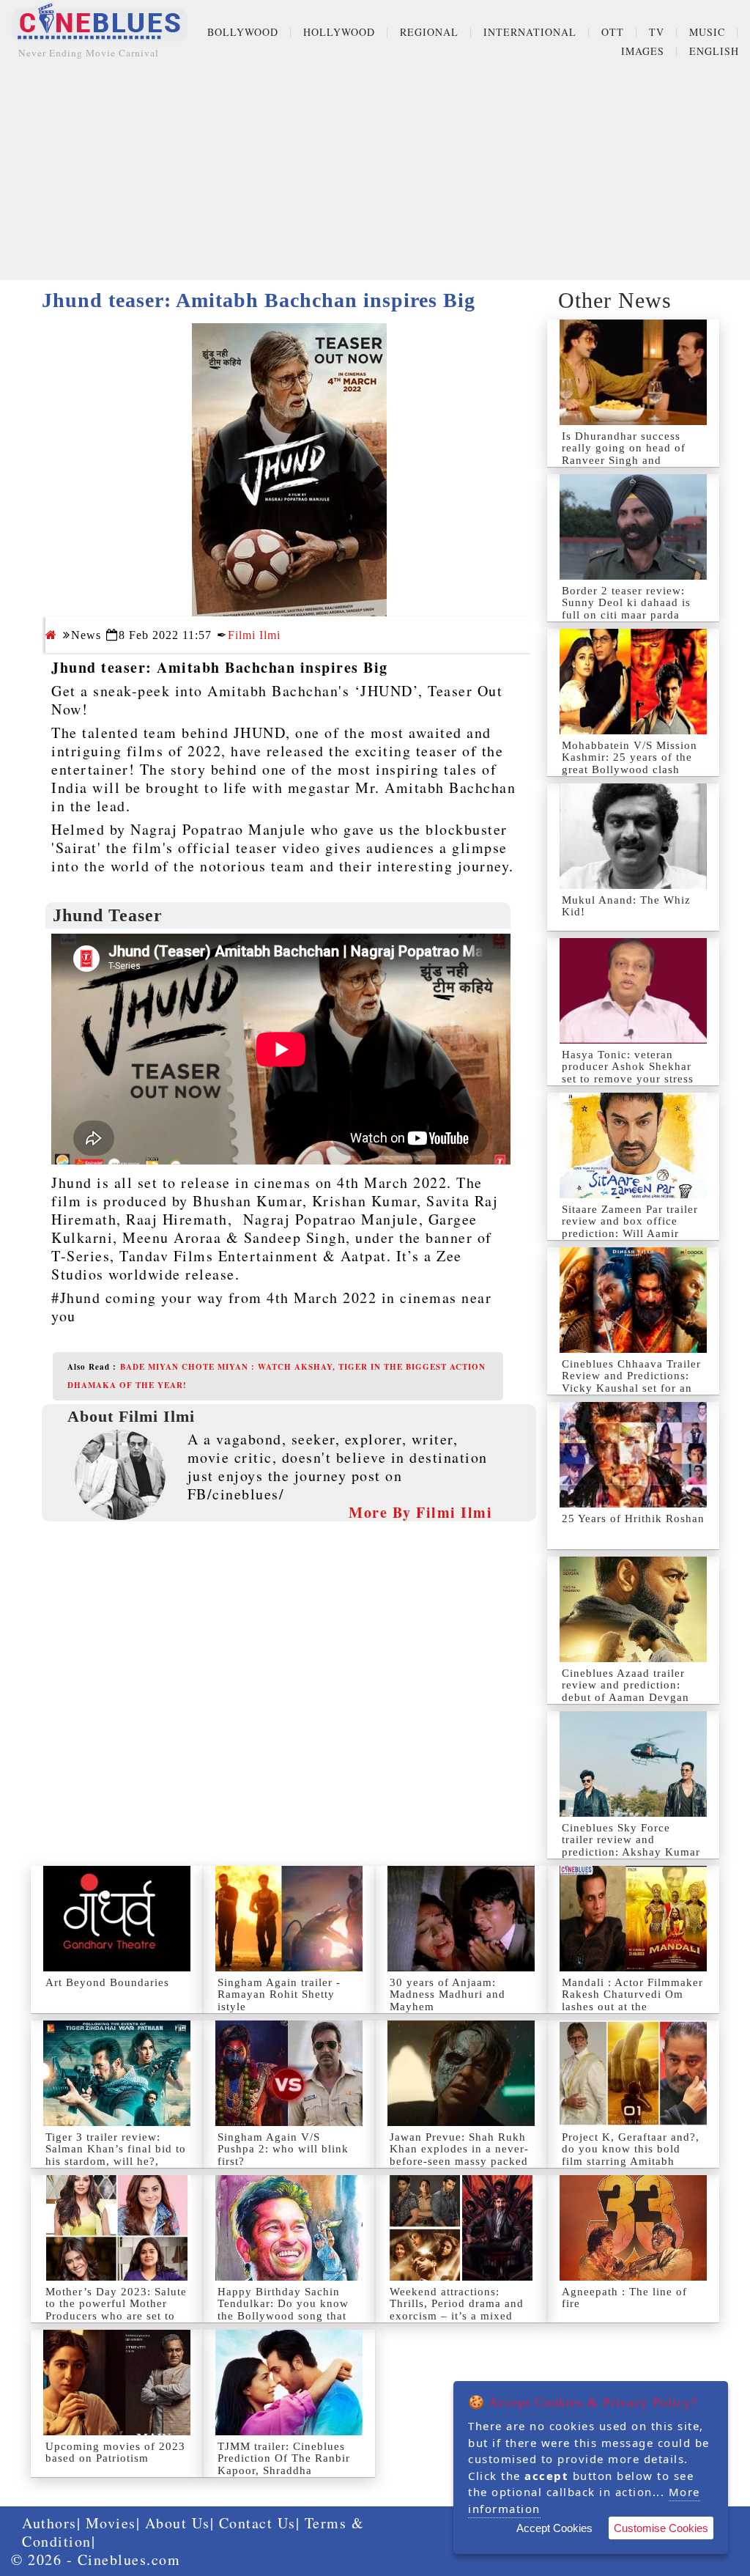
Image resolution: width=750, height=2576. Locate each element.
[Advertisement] (375, 177)
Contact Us (257, 2523)
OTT (613, 32)
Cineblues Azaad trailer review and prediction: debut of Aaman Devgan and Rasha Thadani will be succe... (632, 1697)
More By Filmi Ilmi (420, 1512)
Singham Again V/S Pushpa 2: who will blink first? (283, 2149)
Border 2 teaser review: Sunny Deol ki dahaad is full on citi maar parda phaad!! (626, 609)
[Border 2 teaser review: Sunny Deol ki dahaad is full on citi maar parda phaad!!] (633, 527)
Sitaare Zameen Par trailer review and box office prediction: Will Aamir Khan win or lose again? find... (630, 1233)
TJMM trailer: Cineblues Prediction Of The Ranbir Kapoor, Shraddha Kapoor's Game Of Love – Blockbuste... (286, 2470)
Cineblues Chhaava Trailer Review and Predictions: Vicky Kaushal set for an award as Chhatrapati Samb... (631, 1388)
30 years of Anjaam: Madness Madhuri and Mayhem (448, 1994)
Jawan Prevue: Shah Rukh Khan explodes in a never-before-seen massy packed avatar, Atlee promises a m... (459, 2161)
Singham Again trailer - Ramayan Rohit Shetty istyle (279, 1994)
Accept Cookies (554, 2528)
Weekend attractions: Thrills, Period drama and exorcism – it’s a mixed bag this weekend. (457, 2310)
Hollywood (339, 32)
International (530, 32)
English (714, 51)
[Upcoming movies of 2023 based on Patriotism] (117, 2383)
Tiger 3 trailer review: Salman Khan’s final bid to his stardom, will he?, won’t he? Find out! (116, 2155)
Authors (49, 2523)
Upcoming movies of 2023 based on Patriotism (115, 2453)
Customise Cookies (661, 2528)
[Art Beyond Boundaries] (117, 1919)
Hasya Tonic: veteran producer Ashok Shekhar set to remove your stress (628, 1067)
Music (707, 32)
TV (657, 32)
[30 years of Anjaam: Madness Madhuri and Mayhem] (461, 1919)
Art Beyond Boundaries (107, 1982)
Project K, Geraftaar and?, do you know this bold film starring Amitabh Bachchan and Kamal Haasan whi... (631, 2161)
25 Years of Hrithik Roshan (633, 1518)
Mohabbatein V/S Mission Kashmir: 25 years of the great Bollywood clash (630, 757)
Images (643, 51)
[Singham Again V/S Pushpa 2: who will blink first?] (289, 2073)
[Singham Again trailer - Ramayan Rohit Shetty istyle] (289, 1919)
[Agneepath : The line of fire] (633, 2228)
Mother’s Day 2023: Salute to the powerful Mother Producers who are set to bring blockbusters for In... (117, 2310)
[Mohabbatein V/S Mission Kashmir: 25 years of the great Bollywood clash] (633, 682)
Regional (429, 32)
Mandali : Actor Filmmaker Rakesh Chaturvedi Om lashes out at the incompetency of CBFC (632, 2001)
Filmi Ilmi (254, 635)
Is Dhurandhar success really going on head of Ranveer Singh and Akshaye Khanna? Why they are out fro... (624, 460)
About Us (178, 2523)
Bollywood (243, 32)
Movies (111, 2523)
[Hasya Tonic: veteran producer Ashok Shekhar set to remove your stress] (633, 991)
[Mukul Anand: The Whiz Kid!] (633, 836)
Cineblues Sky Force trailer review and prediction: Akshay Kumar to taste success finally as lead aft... (631, 1852)
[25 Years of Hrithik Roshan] (633, 1455)
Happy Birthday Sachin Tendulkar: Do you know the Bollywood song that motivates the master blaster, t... (283, 2316)
